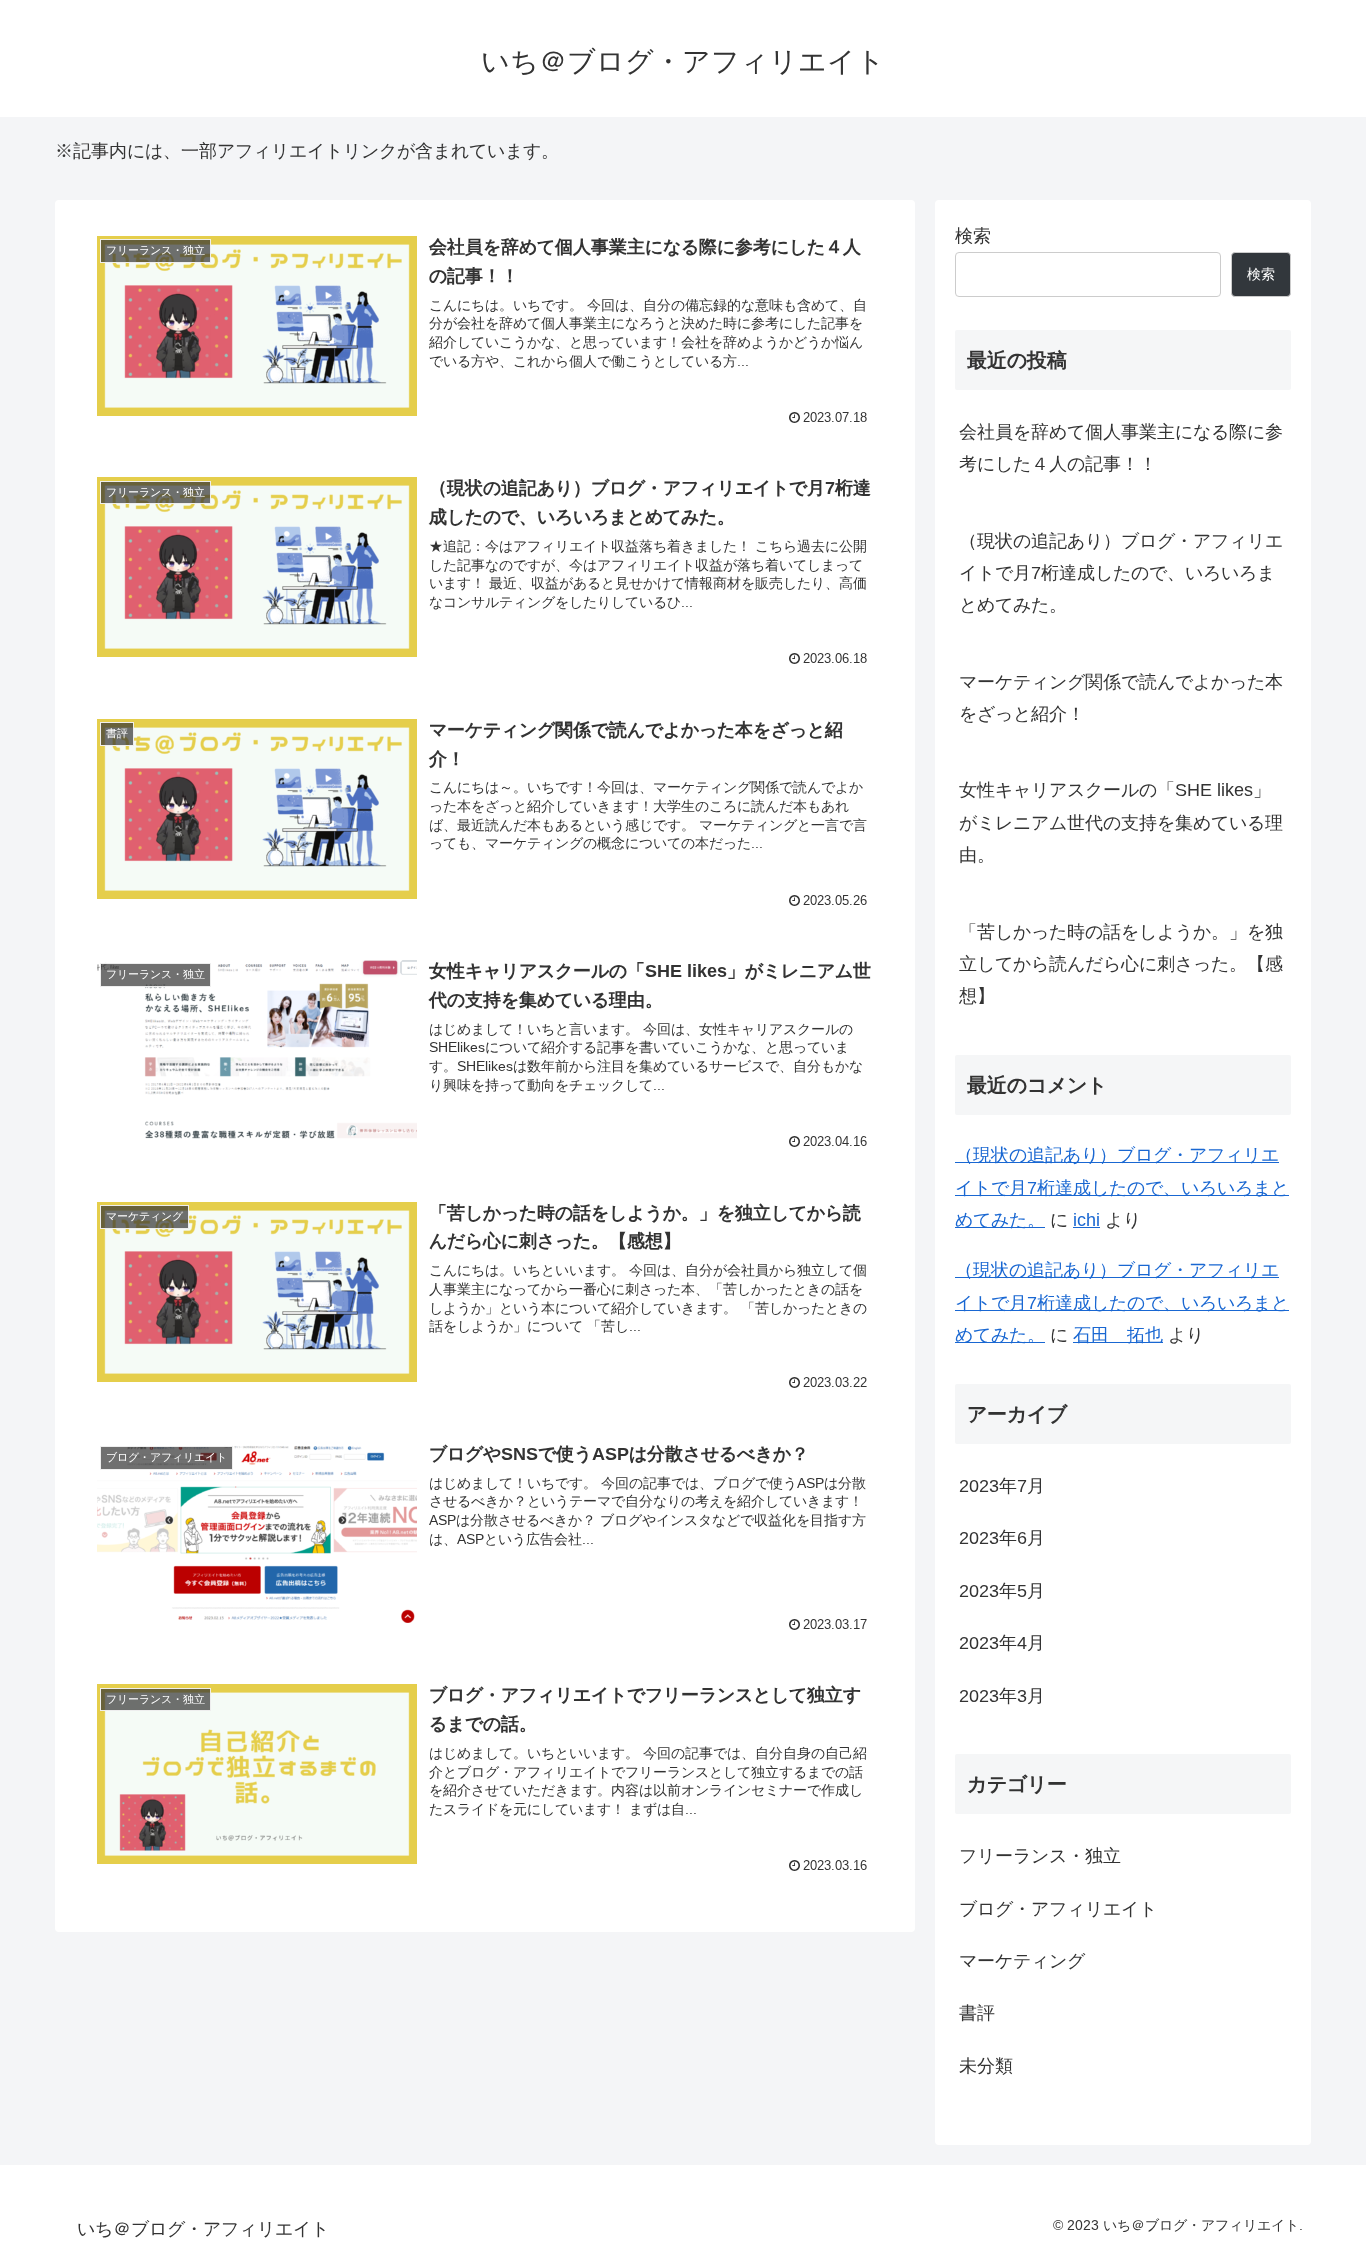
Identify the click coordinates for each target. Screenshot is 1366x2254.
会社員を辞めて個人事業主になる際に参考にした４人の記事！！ (1121, 448)
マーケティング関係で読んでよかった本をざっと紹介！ (1121, 698)
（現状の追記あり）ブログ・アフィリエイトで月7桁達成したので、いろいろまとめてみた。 (1121, 573)
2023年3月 (1002, 1696)
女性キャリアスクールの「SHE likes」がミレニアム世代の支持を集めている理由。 (1121, 822)
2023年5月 (1002, 1591)
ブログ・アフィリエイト (1058, 1909)
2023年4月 (1002, 1643)
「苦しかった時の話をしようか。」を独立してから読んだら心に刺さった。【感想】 (1121, 964)
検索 (973, 236)
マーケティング (1022, 1961)
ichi (1086, 1220)
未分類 (986, 2066)
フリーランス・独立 (1040, 1856)
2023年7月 (1002, 1486)
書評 (977, 2013)
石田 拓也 (1118, 1335)
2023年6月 (1002, 1538)
